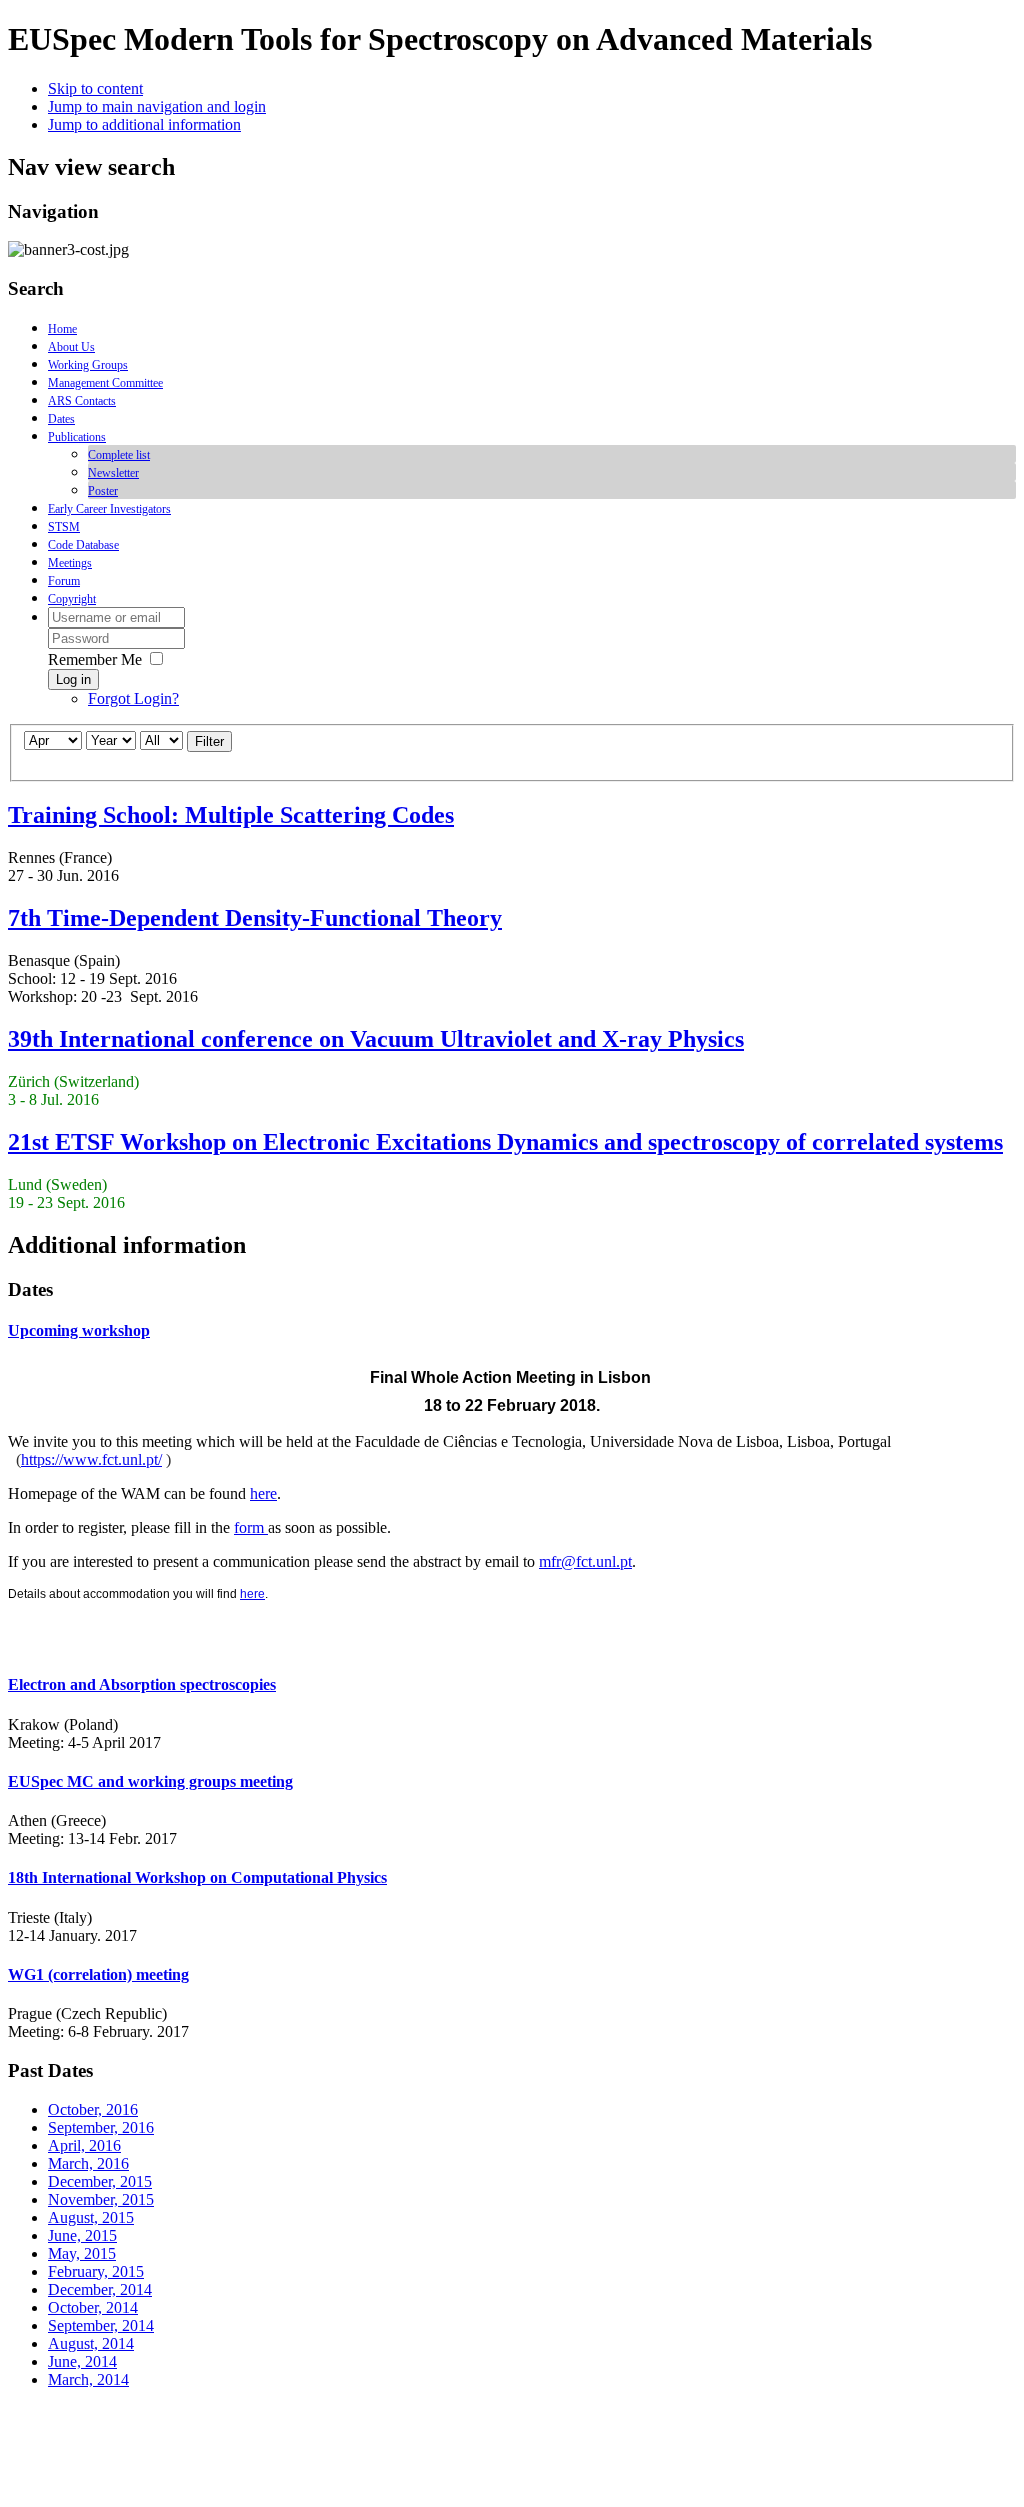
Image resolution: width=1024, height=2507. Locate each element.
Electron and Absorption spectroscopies (142, 1684)
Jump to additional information (144, 124)
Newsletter (113, 473)
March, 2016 (88, 2163)
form (251, 1527)
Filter (209, 741)
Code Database (83, 545)
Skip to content (95, 88)
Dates (61, 419)
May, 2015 (82, 2253)
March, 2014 (88, 2379)
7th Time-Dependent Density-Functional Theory (255, 918)
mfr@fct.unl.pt (585, 1561)
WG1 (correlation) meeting (98, 1974)
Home (62, 329)
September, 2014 (101, 2325)
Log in (73, 679)
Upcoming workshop (79, 1330)
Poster (103, 491)
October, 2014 (93, 2307)
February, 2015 (96, 2271)
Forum (64, 581)
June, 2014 (82, 2361)
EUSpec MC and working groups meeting (150, 1781)
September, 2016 (101, 2127)
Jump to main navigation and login (157, 106)
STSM (64, 527)
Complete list (119, 455)
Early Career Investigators (109, 509)
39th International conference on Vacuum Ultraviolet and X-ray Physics (376, 1039)
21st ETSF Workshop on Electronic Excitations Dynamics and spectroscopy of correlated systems (505, 1142)
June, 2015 (82, 2235)
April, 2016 (84, 2145)
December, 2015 (100, 2181)
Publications (77, 437)
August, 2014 (91, 2343)
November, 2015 (101, 2199)
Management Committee (105, 383)
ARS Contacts (82, 401)
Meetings (70, 563)
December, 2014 (100, 2289)
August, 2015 (91, 2217)
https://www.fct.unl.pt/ (91, 1459)
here (263, 1493)
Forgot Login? (133, 698)
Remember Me (95, 659)
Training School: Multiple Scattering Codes (231, 815)
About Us (71, 347)
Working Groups (88, 365)
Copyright (72, 599)
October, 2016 (93, 2109)
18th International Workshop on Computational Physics (197, 1877)
